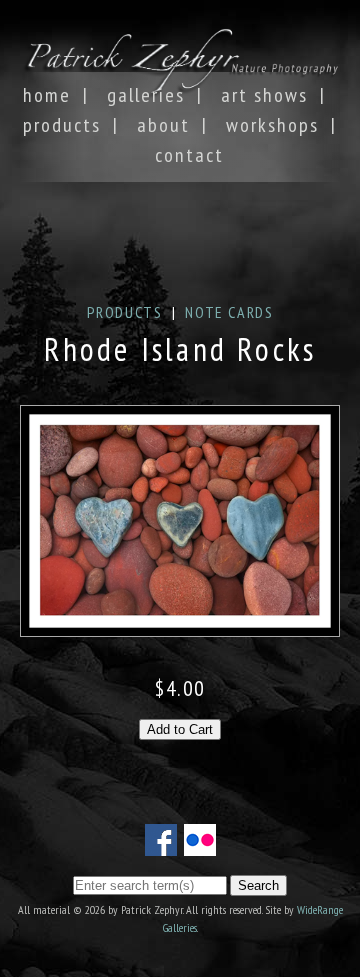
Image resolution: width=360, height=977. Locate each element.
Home (47, 95)
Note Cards (229, 312)
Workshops (272, 125)
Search (258, 885)
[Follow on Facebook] (161, 844)
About (163, 125)
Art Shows (264, 95)
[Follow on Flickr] (200, 844)
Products (62, 125)
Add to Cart (180, 729)
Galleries (146, 95)
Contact (189, 155)
